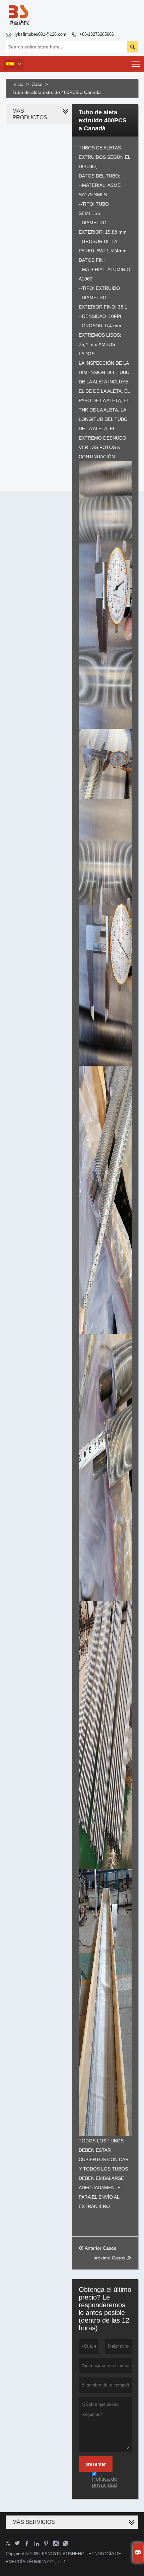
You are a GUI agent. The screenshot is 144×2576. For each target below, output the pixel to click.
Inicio (18, 84)
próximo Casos (109, 2258)
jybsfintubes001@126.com (41, 34)
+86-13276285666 (97, 34)
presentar (96, 2464)
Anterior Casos (97, 2248)
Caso (37, 84)
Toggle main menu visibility (136, 64)
